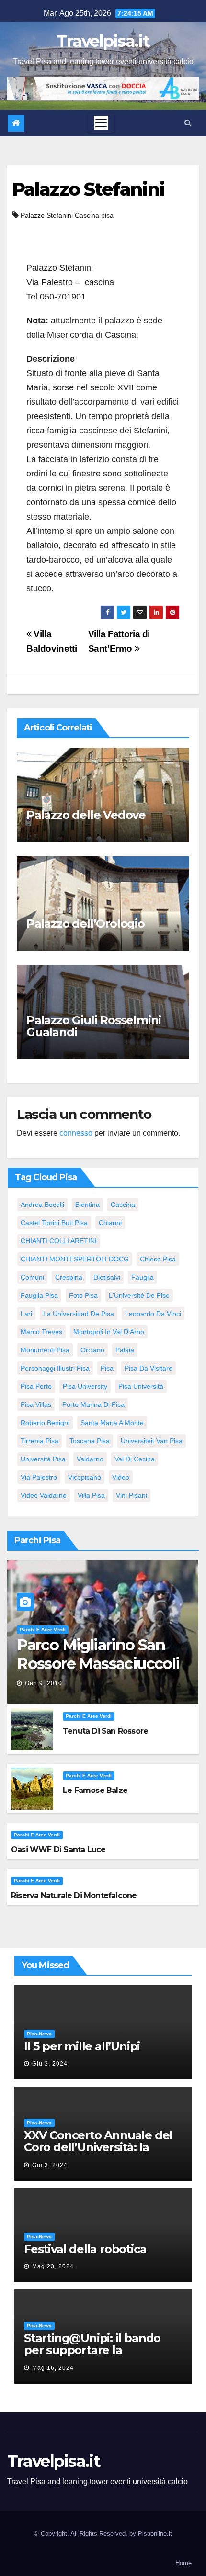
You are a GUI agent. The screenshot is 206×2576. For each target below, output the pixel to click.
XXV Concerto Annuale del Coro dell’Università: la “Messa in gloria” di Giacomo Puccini (98, 2153)
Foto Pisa (83, 1295)
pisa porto (36, 1386)
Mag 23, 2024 (53, 2266)
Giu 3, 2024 (50, 2064)
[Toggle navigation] (101, 123)
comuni (32, 1277)
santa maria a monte (112, 1423)
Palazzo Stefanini (88, 189)
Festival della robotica (85, 2249)
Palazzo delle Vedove (86, 815)
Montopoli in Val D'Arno (109, 1332)
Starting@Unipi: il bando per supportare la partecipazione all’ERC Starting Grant (92, 2356)
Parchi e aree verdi (43, 1630)
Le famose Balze (95, 1790)
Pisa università (141, 1386)
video (121, 1477)
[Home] (16, 123)
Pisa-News (39, 2034)
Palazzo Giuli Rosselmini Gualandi (94, 1026)
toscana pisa (90, 1441)
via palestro (39, 1477)
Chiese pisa (158, 1259)
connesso (76, 1133)
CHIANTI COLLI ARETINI (59, 1241)
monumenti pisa (45, 1350)
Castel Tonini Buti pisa (54, 1223)
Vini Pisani (132, 1495)
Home (183, 2563)
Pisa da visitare (149, 1368)
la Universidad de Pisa (79, 1314)
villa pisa (91, 1495)
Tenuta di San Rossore (105, 1731)
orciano (92, 1350)
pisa (107, 1368)
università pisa (43, 1459)
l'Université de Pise (139, 1295)
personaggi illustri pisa (55, 1368)
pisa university (85, 1386)
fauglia (143, 1277)
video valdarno (44, 1495)
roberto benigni (45, 1423)
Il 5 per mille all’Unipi (82, 2046)
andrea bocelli (42, 1205)
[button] (188, 123)
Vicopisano (85, 1477)
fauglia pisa (39, 1295)
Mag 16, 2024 (53, 2368)
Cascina (123, 1205)
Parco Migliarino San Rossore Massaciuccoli (98, 1654)
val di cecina (135, 1459)
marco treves (41, 1332)
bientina (87, 1205)
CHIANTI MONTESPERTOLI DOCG (75, 1259)
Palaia (125, 1350)
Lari (26, 1314)
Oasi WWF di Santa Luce (58, 1850)
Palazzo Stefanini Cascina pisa (67, 215)
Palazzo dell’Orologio (86, 923)
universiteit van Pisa (152, 1441)
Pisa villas (36, 1404)
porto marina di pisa (93, 1404)
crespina (69, 1277)
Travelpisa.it (103, 41)
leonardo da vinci (153, 1314)
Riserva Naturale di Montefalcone (74, 1896)
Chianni (110, 1223)
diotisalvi (107, 1277)
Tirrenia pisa (40, 1441)
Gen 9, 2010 (44, 1683)
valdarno (90, 1459)
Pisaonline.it (155, 2534)
